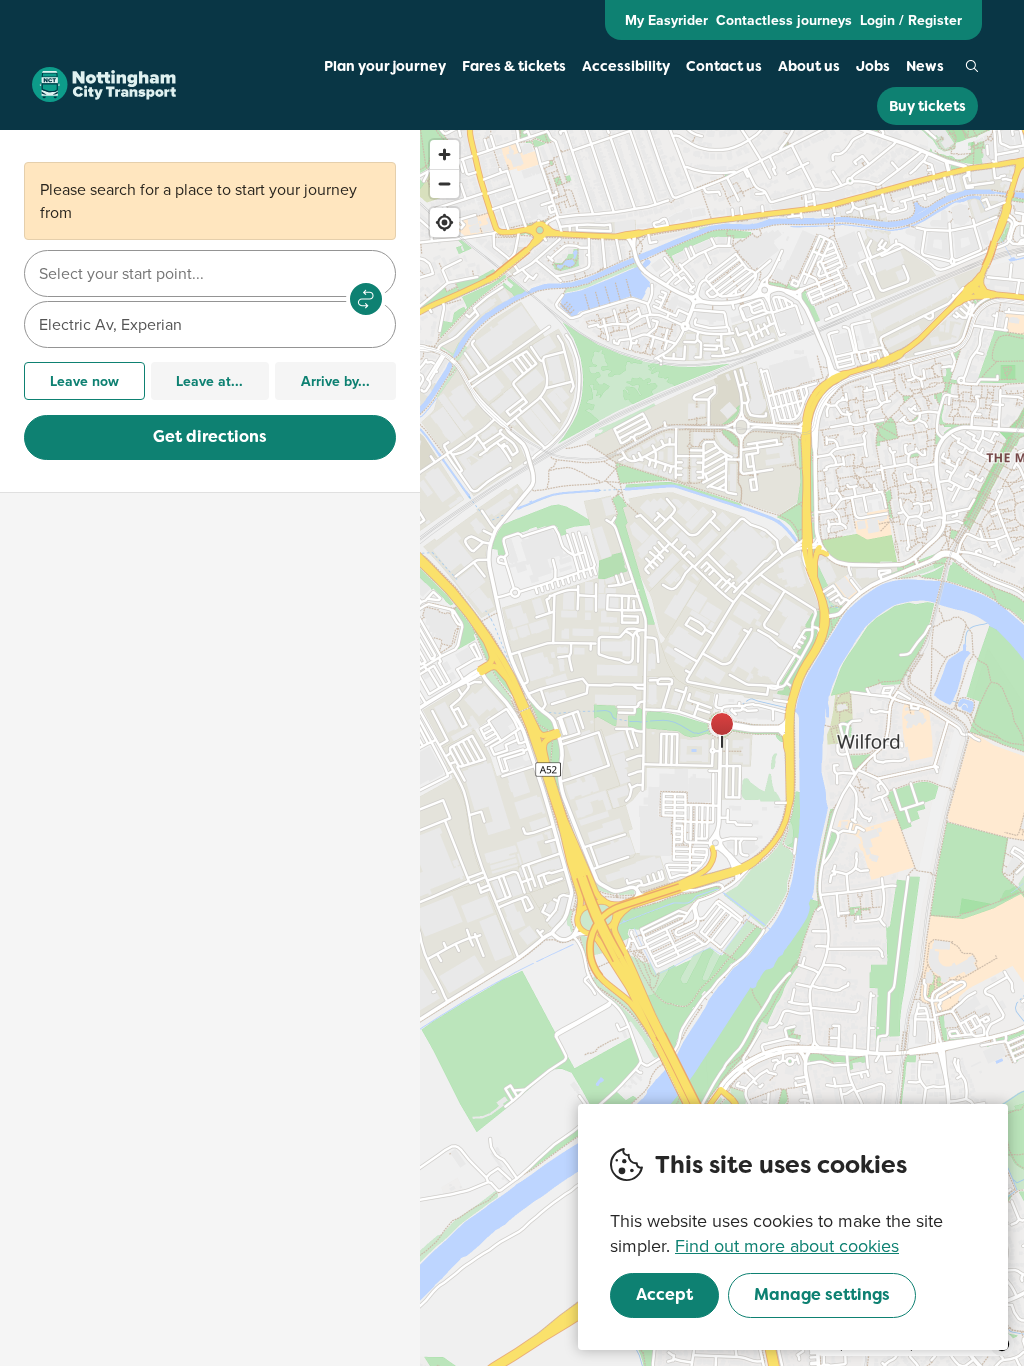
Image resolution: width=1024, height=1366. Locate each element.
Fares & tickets (514, 66)
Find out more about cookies (787, 1245)
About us (809, 66)
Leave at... (209, 381)
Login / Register (911, 20)
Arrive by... (335, 381)
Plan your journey (385, 66)
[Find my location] (444, 222)
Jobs (873, 66)
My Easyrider (666, 20)
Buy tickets (927, 106)
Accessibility (626, 66)
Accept (664, 1294)
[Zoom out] (444, 183)
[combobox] (210, 273)
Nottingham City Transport (104, 85)
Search (972, 66)
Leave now (84, 381)
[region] (722, 748)
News (925, 66)
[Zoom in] (444, 154)
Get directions (210, 436)
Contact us (724, 66)
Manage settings (822, 1294)
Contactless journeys (784, 20)
